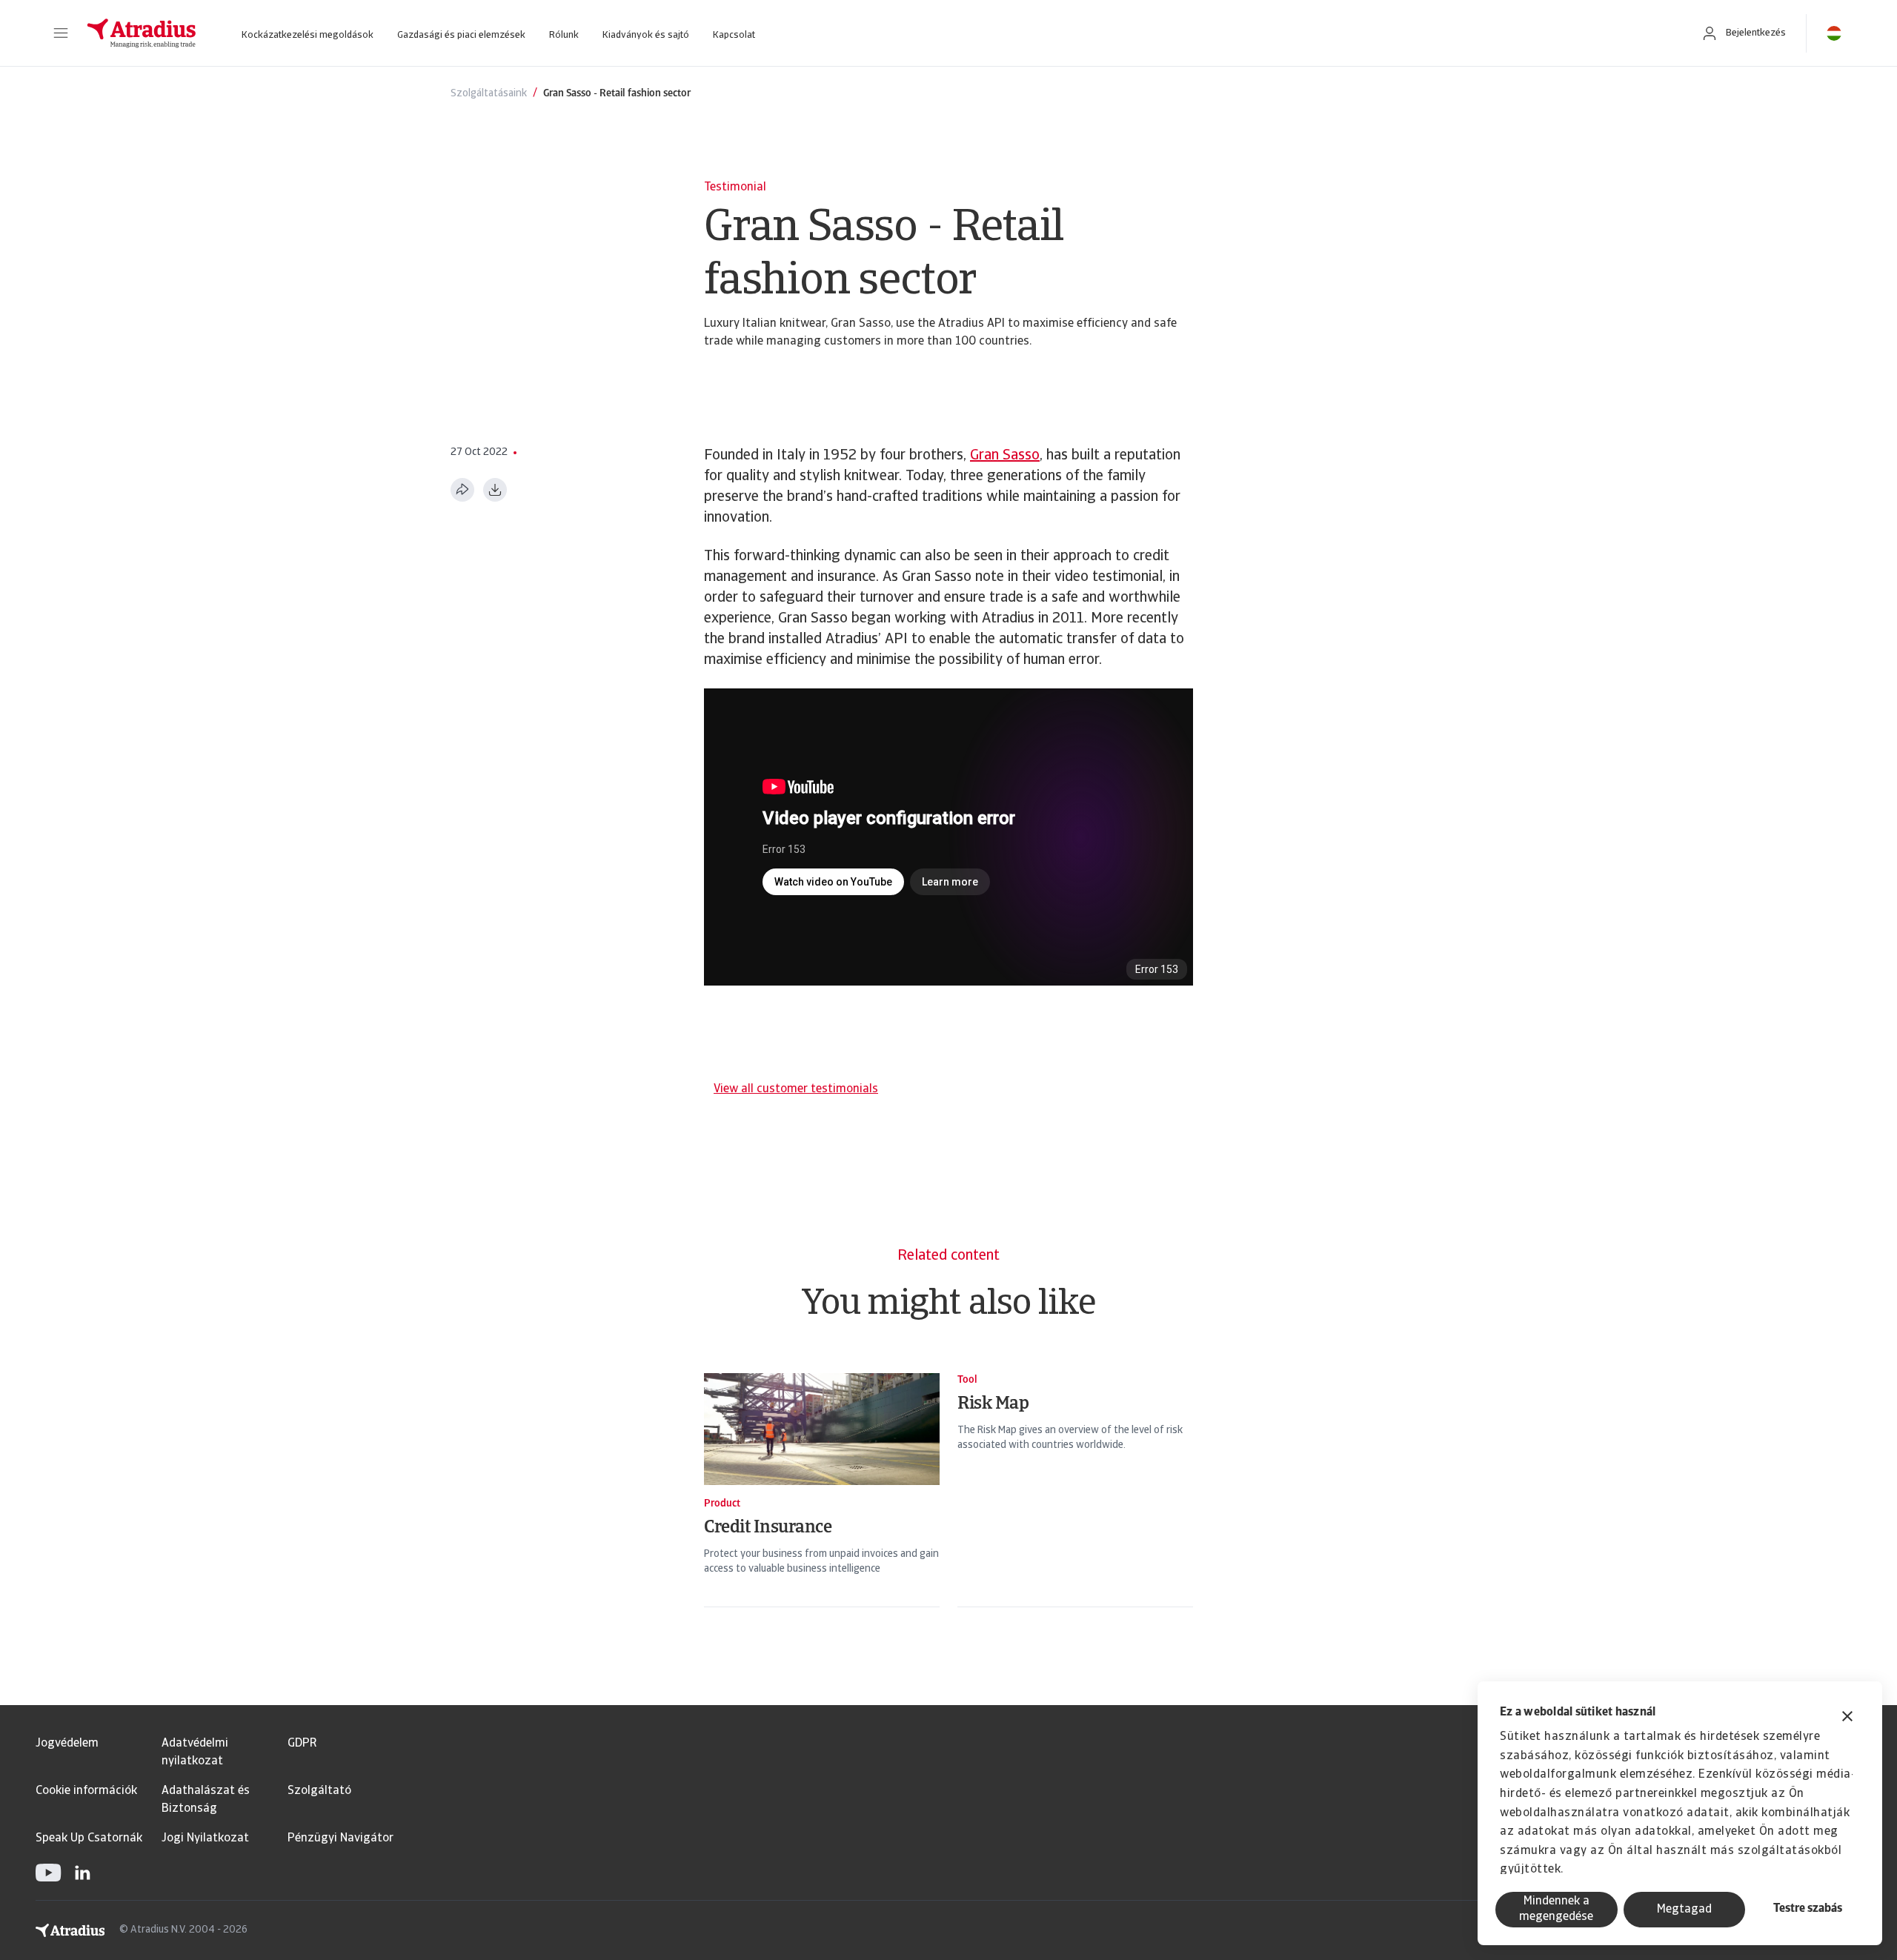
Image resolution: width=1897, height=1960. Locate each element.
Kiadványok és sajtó (646, 35)
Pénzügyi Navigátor (340, 1838)
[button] (61, 33)
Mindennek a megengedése (1556, 1909)
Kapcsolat (734, 35)
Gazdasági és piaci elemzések (461, 35)
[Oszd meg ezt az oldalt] (462, 490)
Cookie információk (86, 1791)
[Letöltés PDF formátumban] (495, 490)
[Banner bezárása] (1847, 1718)
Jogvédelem (67, 1744)
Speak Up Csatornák (89, 1838)
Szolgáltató (319, 1791)
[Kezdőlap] (142, 33)
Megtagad (1684, 1910)
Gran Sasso (1005, 456)
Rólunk (564, 35)
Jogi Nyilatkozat (205, 1838)
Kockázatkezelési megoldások (308, 35)
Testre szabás (1808, 1909)
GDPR (302, 1744)
